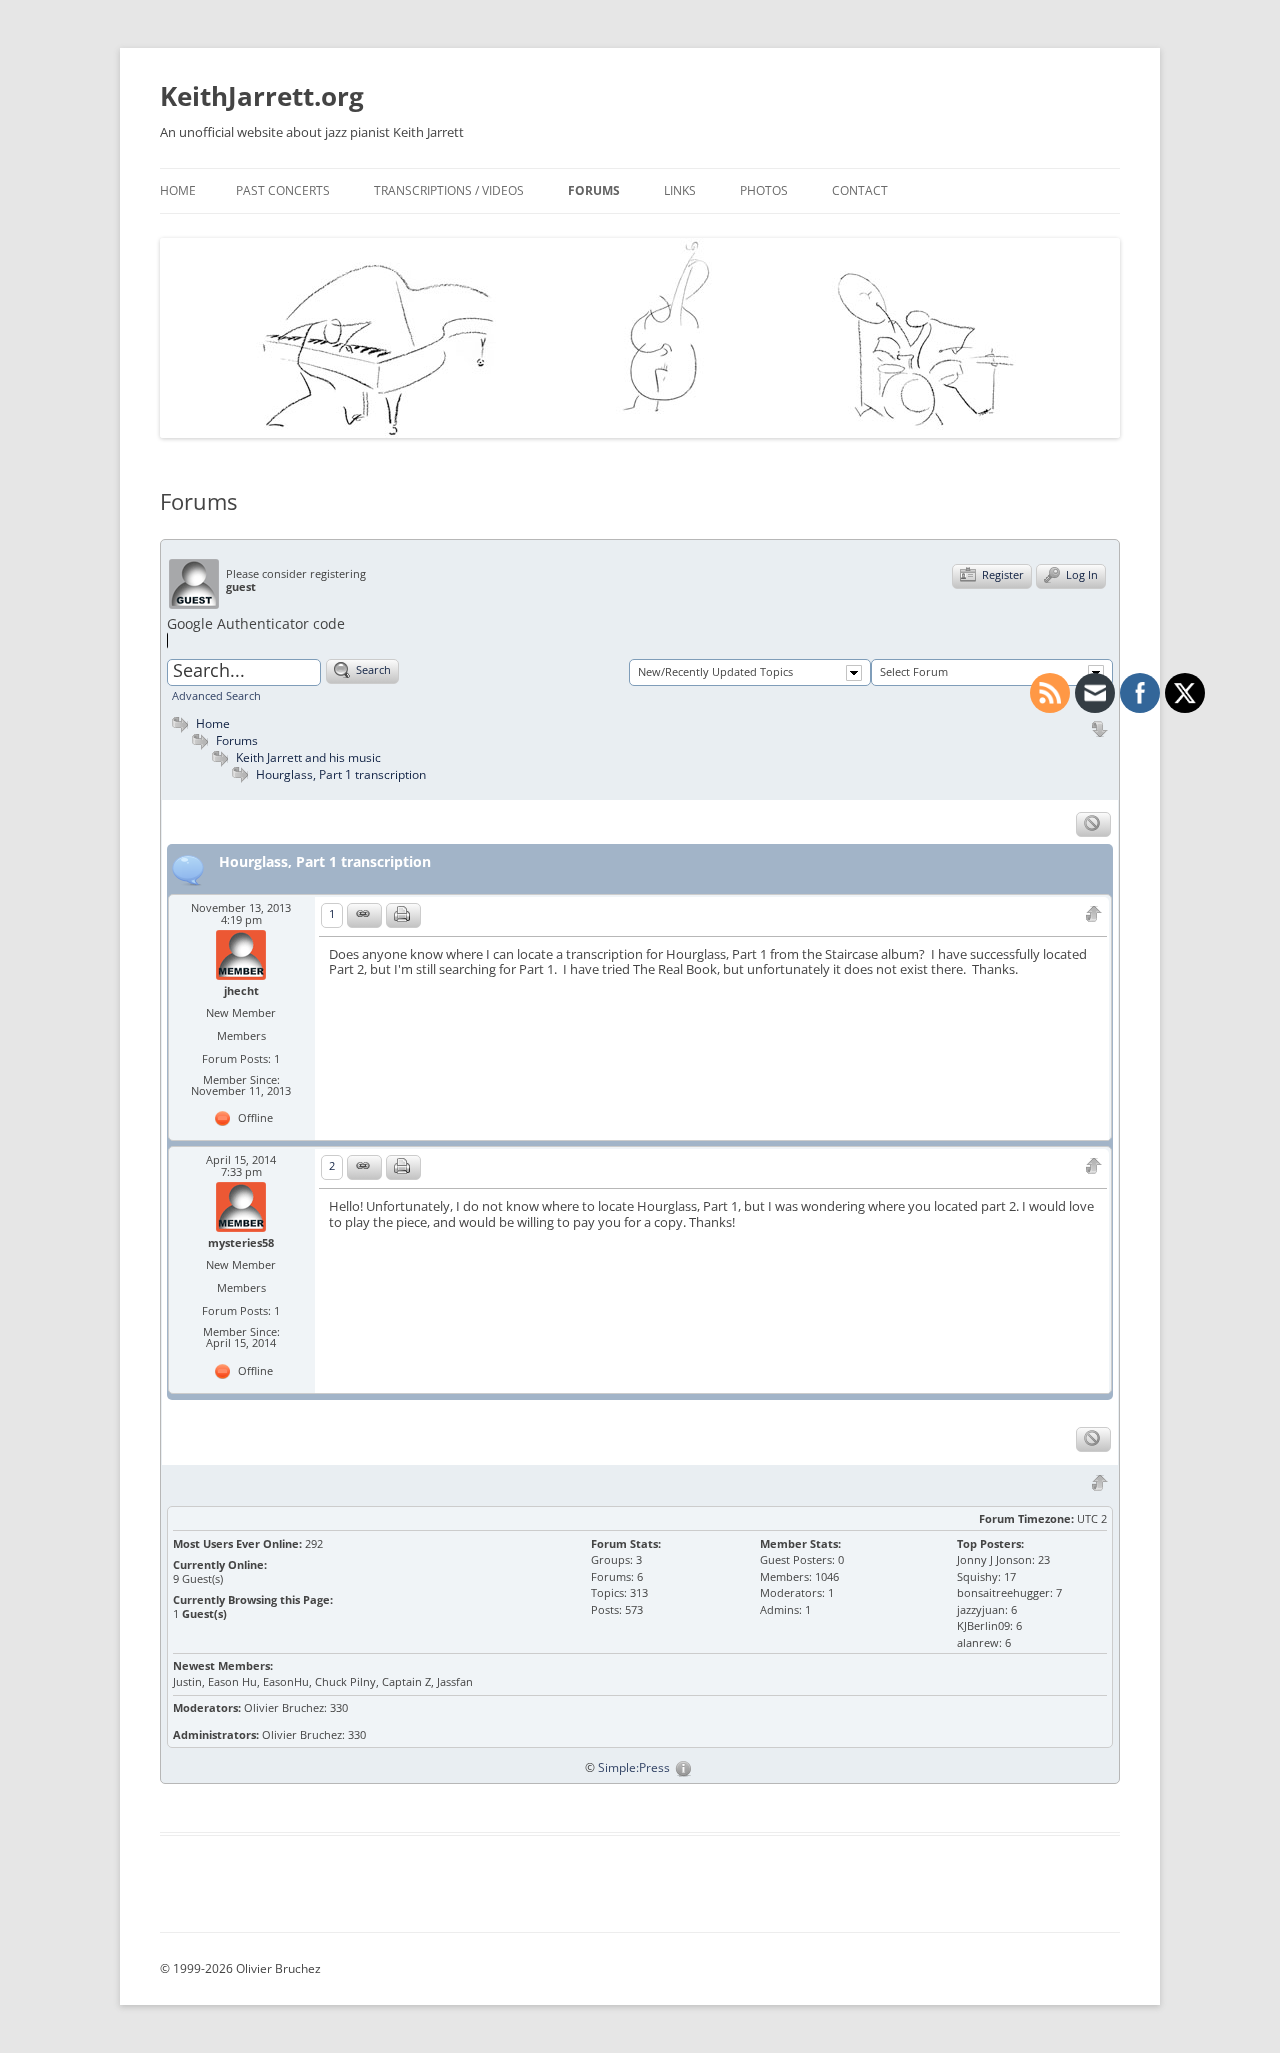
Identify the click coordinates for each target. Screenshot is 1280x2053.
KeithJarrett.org (262, 96)
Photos (764, 190)
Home (178, 190)
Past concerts (283, 190)
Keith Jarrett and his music (308, 757)
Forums (594, 190)
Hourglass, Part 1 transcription (341, 774)
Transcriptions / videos (449, 190)
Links (680, 190)
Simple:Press (634, 1767)
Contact (860, 190)
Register (1001, 574)
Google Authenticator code (256, 623)
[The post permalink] (364, 915)
